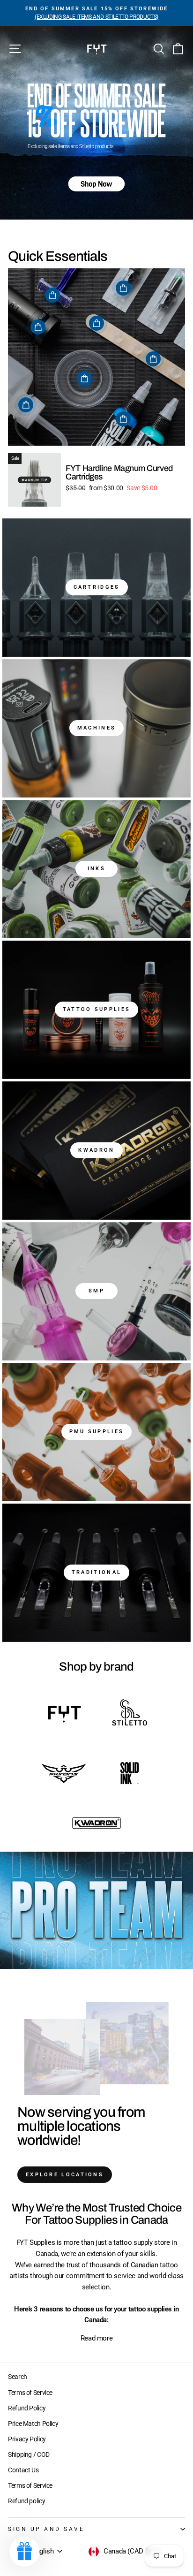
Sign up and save (46, 2529)
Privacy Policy (27, 2439)
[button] (24, 2552)
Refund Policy (27, 2408)
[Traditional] (96, 1573)
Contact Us (23, 2470)
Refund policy (26, 2501)
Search (18, 2377)
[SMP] (96, 1291)
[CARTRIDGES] (96, 588)
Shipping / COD (29, 2454)
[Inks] (96, 869)
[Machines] (96, 728)
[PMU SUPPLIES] (96, 1432)
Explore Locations (65, 2175)
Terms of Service (30, 2393)
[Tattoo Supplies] (96, 1010)
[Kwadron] (96, 1151)
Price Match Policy (33, 2424)
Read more (97, 2338)
